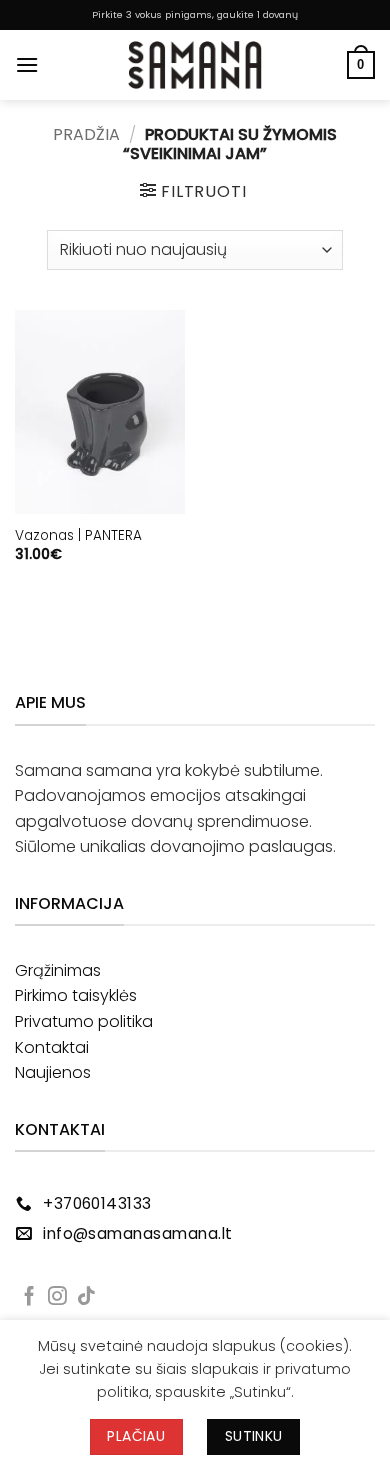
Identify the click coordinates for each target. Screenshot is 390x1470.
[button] (27, 64)
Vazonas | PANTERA (78, 536)
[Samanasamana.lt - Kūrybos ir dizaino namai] (195, 65)
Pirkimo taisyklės (76, 995)
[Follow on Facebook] (29, 1297)
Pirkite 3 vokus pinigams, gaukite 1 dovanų (195, 14)
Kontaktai (52, 1047)
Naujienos (53, 1072)
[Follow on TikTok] (86, 1297)
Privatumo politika (84, 1021)
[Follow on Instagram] (57, 1297)
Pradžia (86, 134)
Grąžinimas (58, 970)
